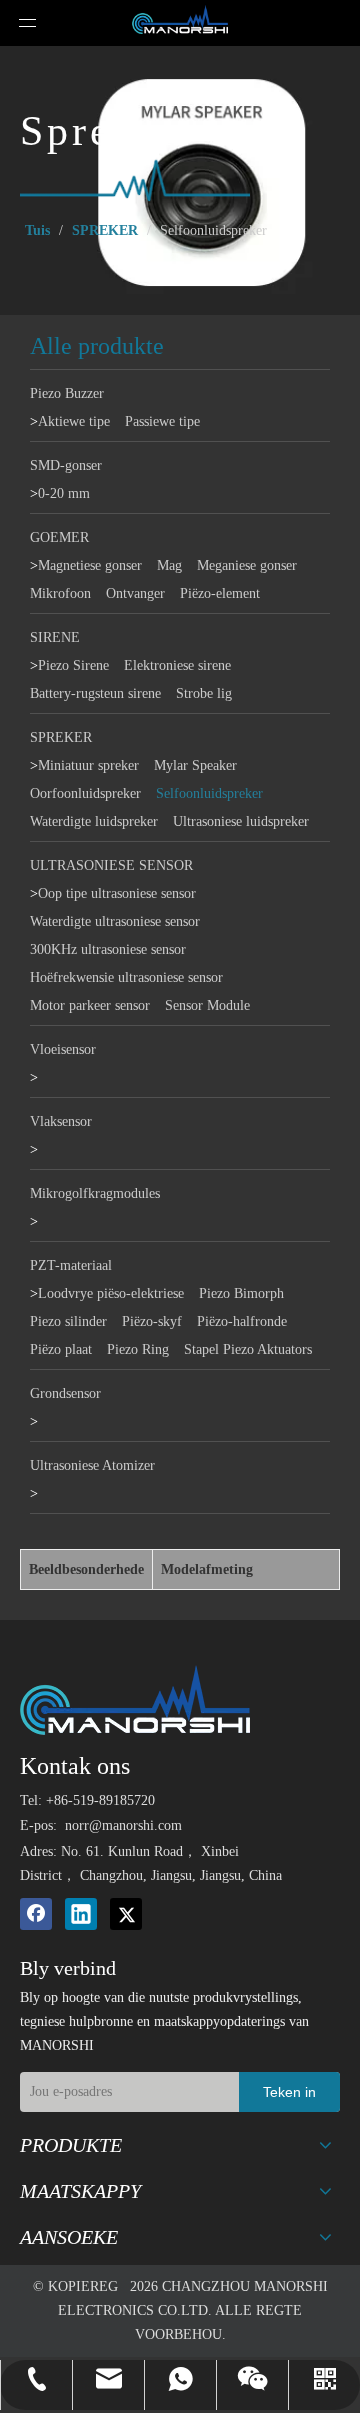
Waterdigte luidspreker (94, 821)
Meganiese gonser (247, 565)
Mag (169, 565)
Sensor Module (207, 1005)
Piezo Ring (138, 1349)
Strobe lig (204, 693)
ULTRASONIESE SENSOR (111, 865)
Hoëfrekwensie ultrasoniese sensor (126, 977)
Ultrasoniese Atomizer (92, 1465)
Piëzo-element (220, 593)
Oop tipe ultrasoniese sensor (117, 893)
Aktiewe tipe (74, 421)
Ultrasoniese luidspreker (241, 821)
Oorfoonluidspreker (85, 793)
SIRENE (55, 637)
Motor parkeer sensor (90, 1005)
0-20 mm (64, 493)
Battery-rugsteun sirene (95, 693)
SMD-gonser (66, 465)
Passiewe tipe (162, 421)
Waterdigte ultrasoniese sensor (115, 921)
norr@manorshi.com (123, 1825)
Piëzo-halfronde (242, 1321)
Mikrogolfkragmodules (95, 1193)
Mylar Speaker (195, 765)
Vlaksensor (61, 1121)
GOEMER (59, 537)
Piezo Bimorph (241, 1293)
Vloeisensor (63, 1049)
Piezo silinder (68, 1321)
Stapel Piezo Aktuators (248, 1349)
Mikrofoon (60, 593)
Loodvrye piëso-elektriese (111, 1293)
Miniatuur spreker (88, 765)
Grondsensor (65, 1393)
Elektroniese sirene (177, 665)
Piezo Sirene (73, 665)
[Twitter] (126, 1914)
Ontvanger (135, 593)
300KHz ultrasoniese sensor (108, 949)
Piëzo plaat (61, 1349)
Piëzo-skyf (152, 1321)
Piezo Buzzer (67, 393)
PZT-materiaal (71, 1265)
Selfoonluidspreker (209, 793)
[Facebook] (36, 1914)
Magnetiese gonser (90, 565)
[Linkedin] (81, 1914)
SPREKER (61, 737)
